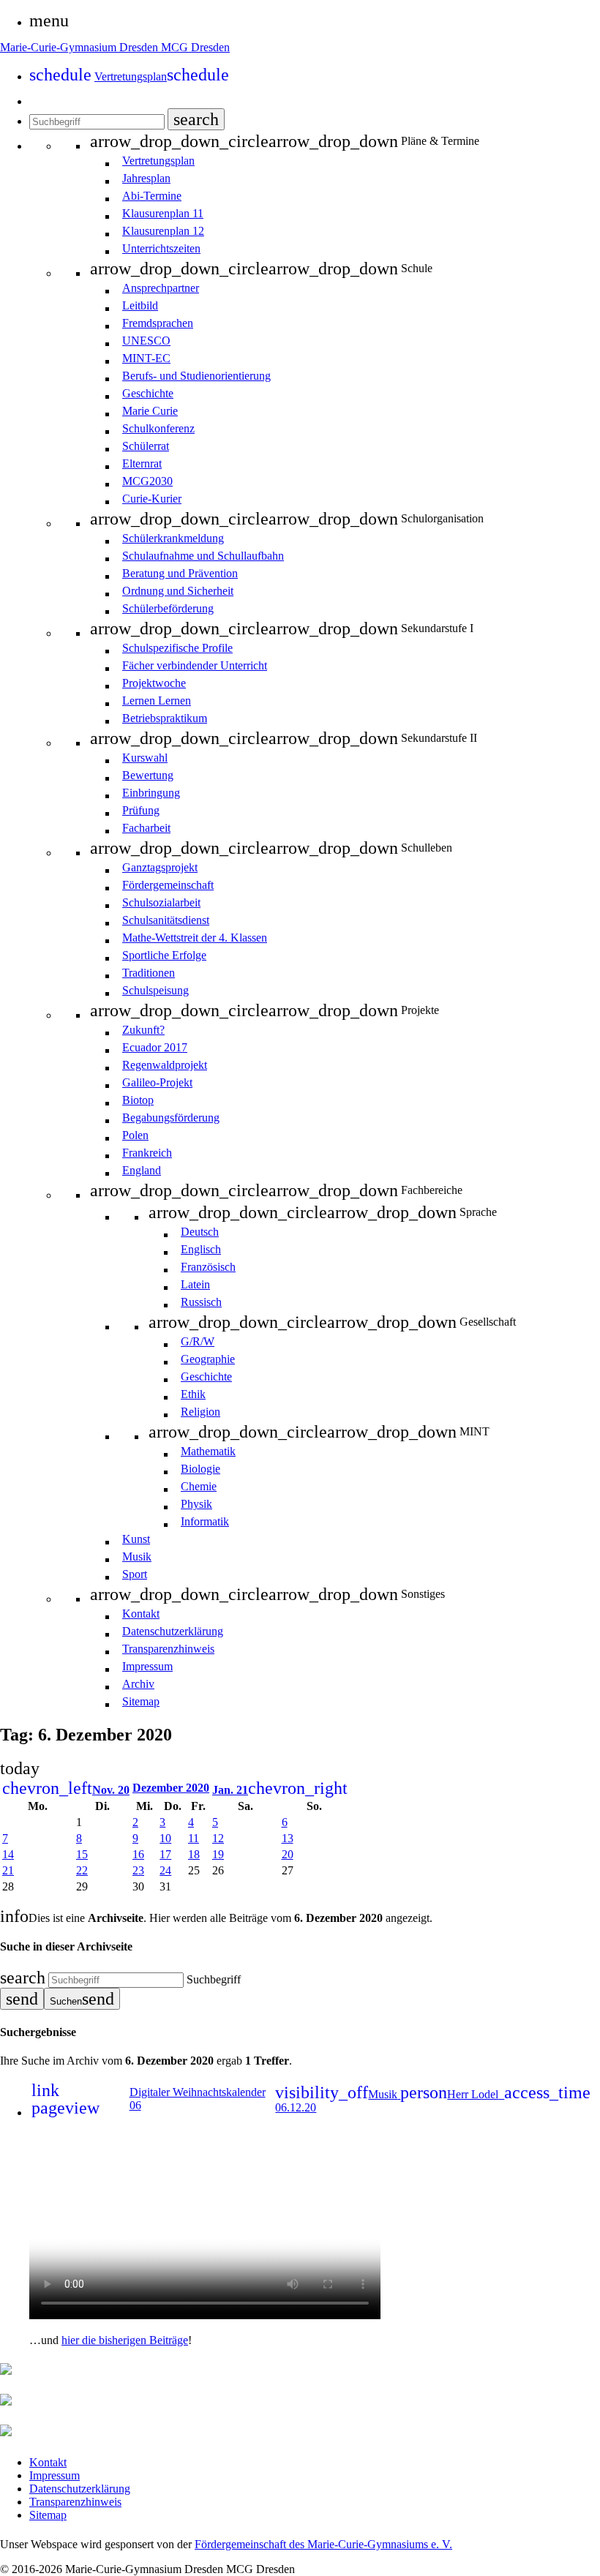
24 (165, 1870)
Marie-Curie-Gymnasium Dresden (80, 47)
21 (8, 1870)
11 (194, 1838)
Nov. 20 (66, 1790)
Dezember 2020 (171, 1788)
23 (138, 1870)
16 (138, 1854)
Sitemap (48, 2515)
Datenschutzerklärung (80, 2489)
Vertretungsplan (162, 76)
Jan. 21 (280, 1790)
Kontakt (48, 2462)
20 (288, 1854)
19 (218, 1854)
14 (8, 1854)
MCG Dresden (195, 47)
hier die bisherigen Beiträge (125, 2340)
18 (194, 1854)
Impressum (55, 2475)
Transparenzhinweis (75, 2502)
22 (82, 1870)
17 (165, 1854)
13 (288, 1838)
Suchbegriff (214, 1979)
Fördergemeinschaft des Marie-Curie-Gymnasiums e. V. (323, 2544)
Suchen (82, 1999)
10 (165, 1838)
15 (82, 1854)
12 (218, 1838)
